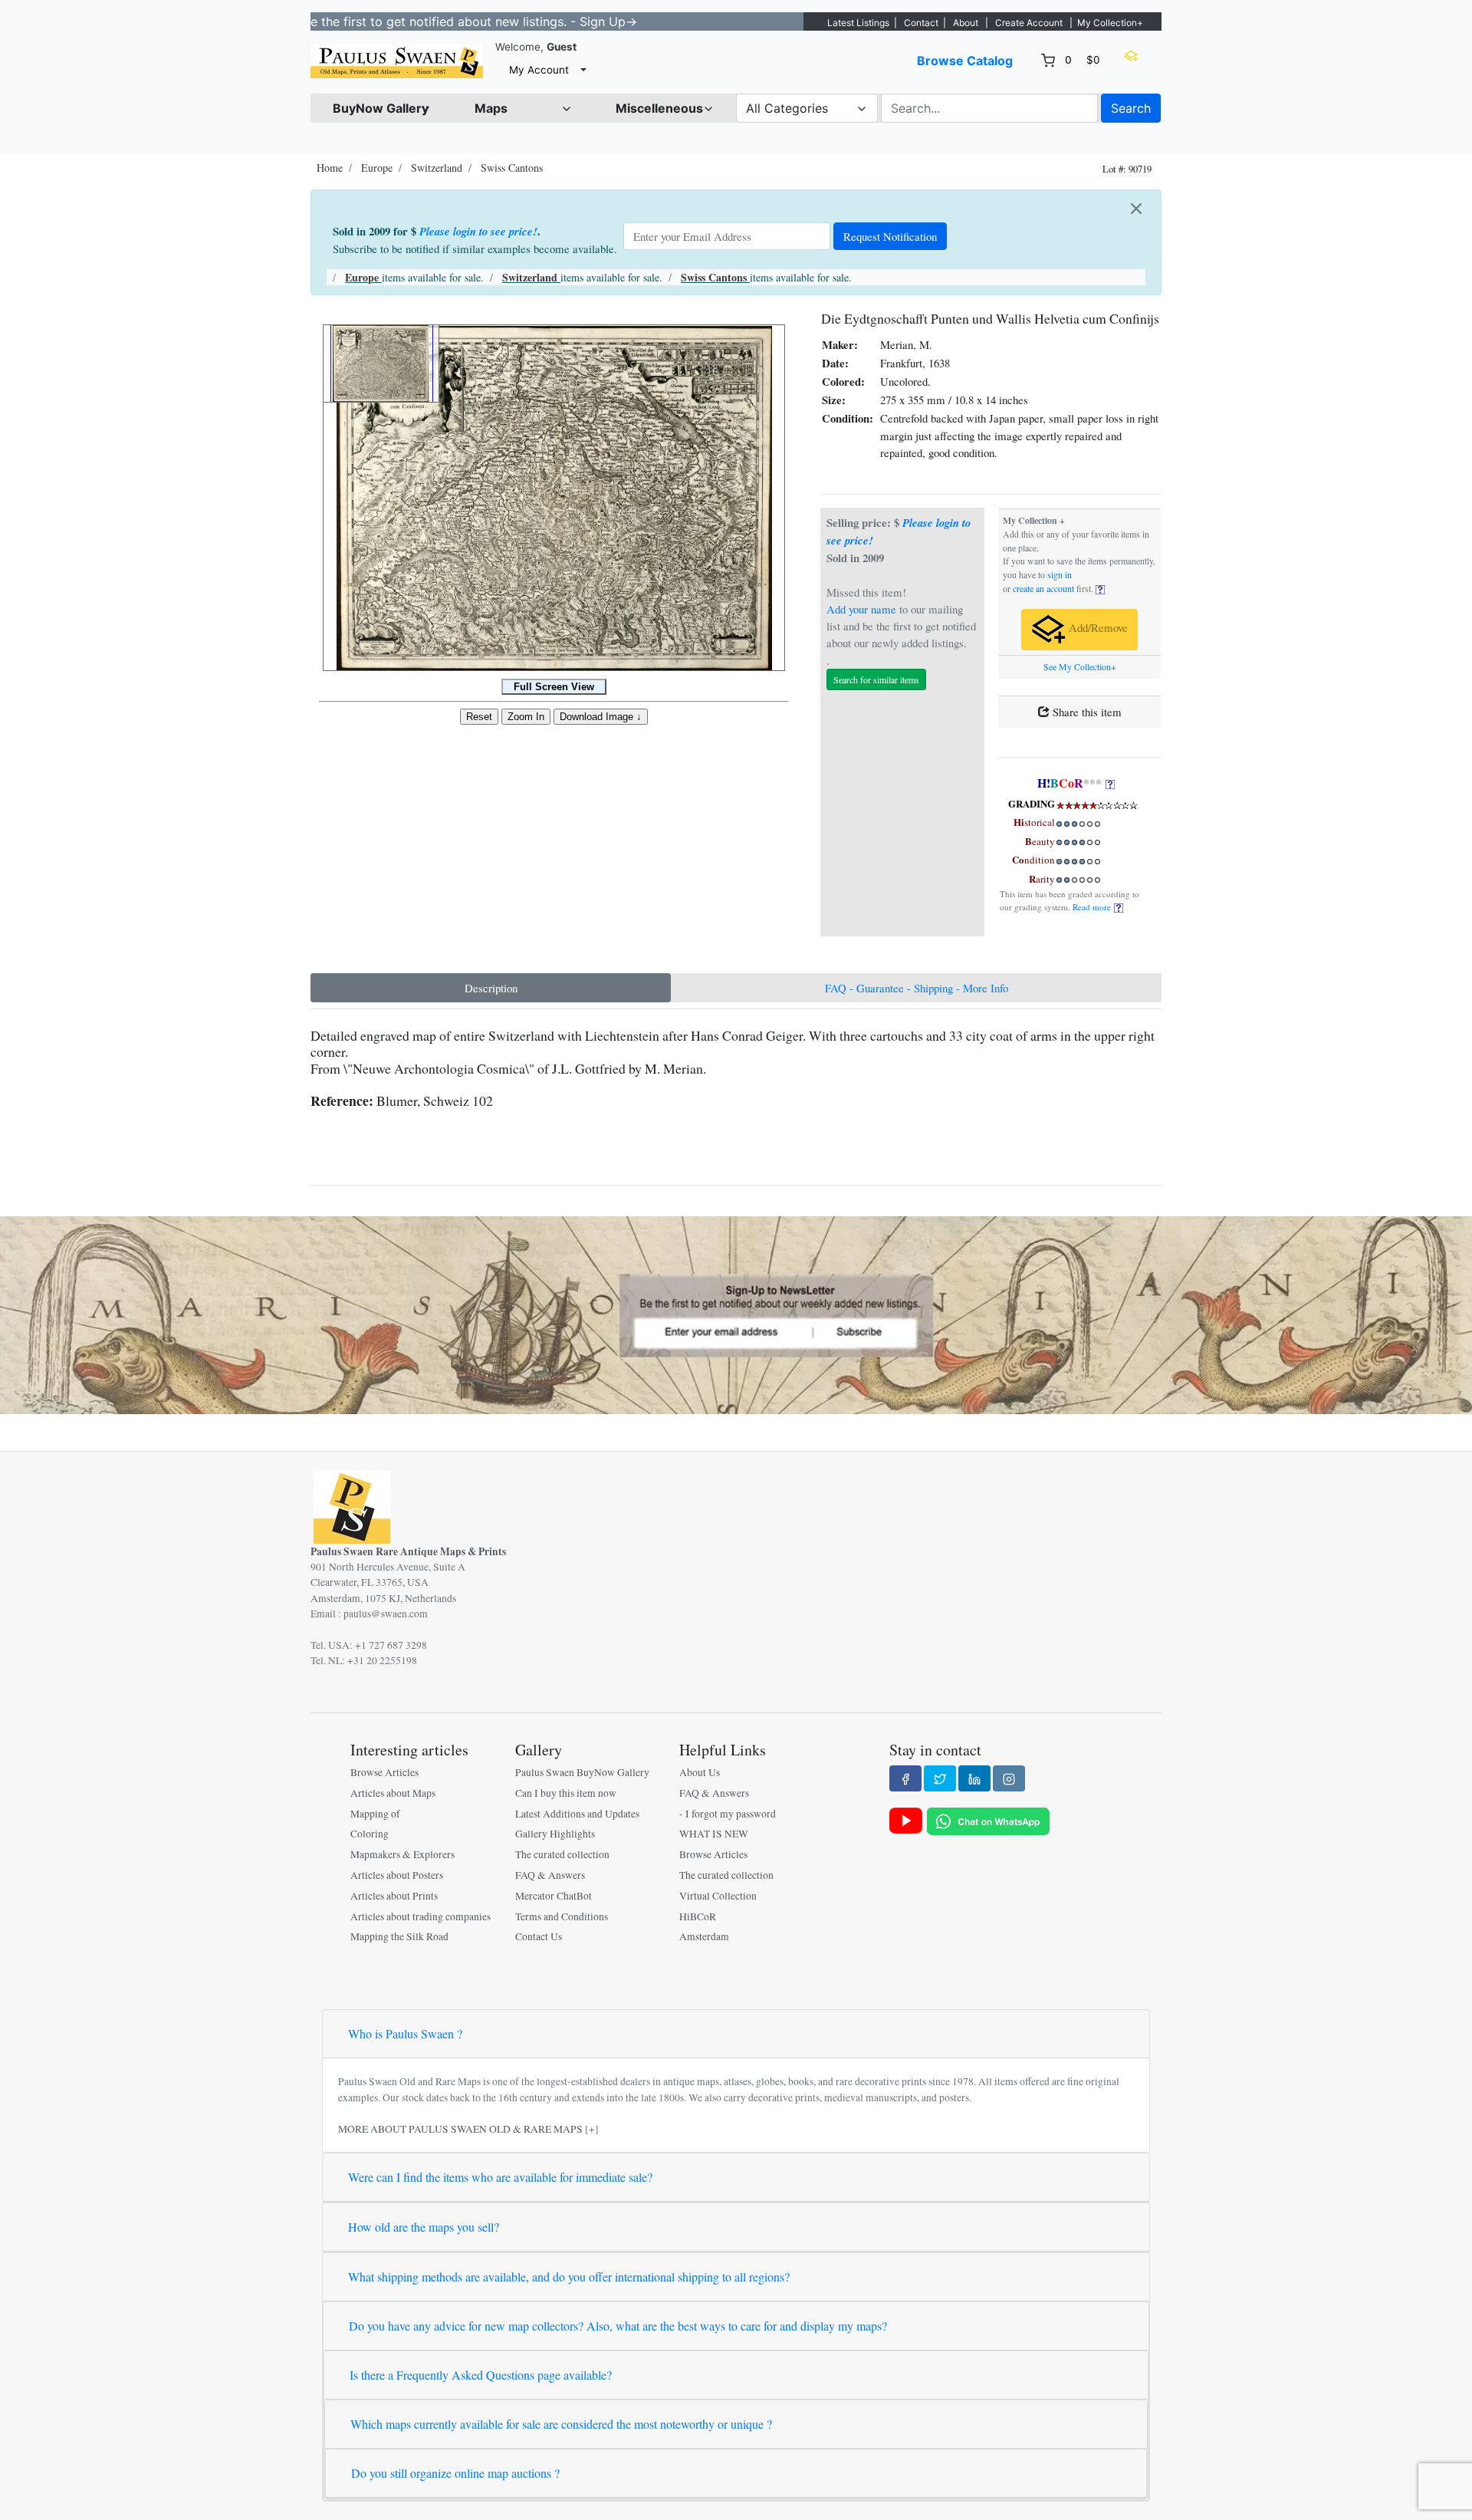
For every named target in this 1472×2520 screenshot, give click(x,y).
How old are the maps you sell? (424, 2227)
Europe (377, 168)
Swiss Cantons (512, 168)
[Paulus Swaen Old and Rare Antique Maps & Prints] (397, 61)
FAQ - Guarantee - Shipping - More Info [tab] (917, 988)
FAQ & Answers (550, 1875)
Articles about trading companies (421, 1916)
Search (1131, 108)
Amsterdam (704, 1936)
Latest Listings (858, 23)
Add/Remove (1097, 628)
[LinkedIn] (974, 1778)
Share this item (1086, 712)
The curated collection (562, 1854)
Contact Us (539, 1936)
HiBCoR (698, 1916)
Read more (1093, 907)
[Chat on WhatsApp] (988, 1820)
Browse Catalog (965, 61)
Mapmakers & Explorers (402, 1854)
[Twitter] (940, 1778)
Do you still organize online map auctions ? (455, 2473)
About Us (700, 1772)
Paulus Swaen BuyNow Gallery (582, 1772)
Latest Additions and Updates (577, 1814)
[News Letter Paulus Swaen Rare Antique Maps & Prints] (736, 1314)
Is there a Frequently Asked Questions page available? (481, 2375)
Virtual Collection (718, 1896)
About (966, 23)
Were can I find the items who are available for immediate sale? (500, 2177)
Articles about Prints (394, 1896)
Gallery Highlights (555, 1834)
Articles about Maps (393, 1793)
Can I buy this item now (566, 1793)
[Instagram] (1009, 1778)
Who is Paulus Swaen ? (405, 2033)
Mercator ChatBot (554, 1896)
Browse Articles (384, 1772)
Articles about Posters (397, 1875)
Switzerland (437, 168)
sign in (1060, 575)
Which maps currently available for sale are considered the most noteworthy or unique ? (561, 2424)
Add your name (861, 609)
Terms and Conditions (562, 1916)
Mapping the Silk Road (399, 1936)
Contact (921, 23)
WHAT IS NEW (714, 1834)
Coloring (370, 1834)
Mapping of (375, 1814)
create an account (1043, 589)
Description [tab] (491, 988)
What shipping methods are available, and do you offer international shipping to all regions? (569, 2277)
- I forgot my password (728, 1814)
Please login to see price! (478, 231)
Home (330, 168)
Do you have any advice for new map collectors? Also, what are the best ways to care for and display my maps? (618, 2326)
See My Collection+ (1080, 667)
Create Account (1029, 23)
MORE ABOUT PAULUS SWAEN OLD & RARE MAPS (460, 2129)
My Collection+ (1110, 23)
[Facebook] (905, 1778)
